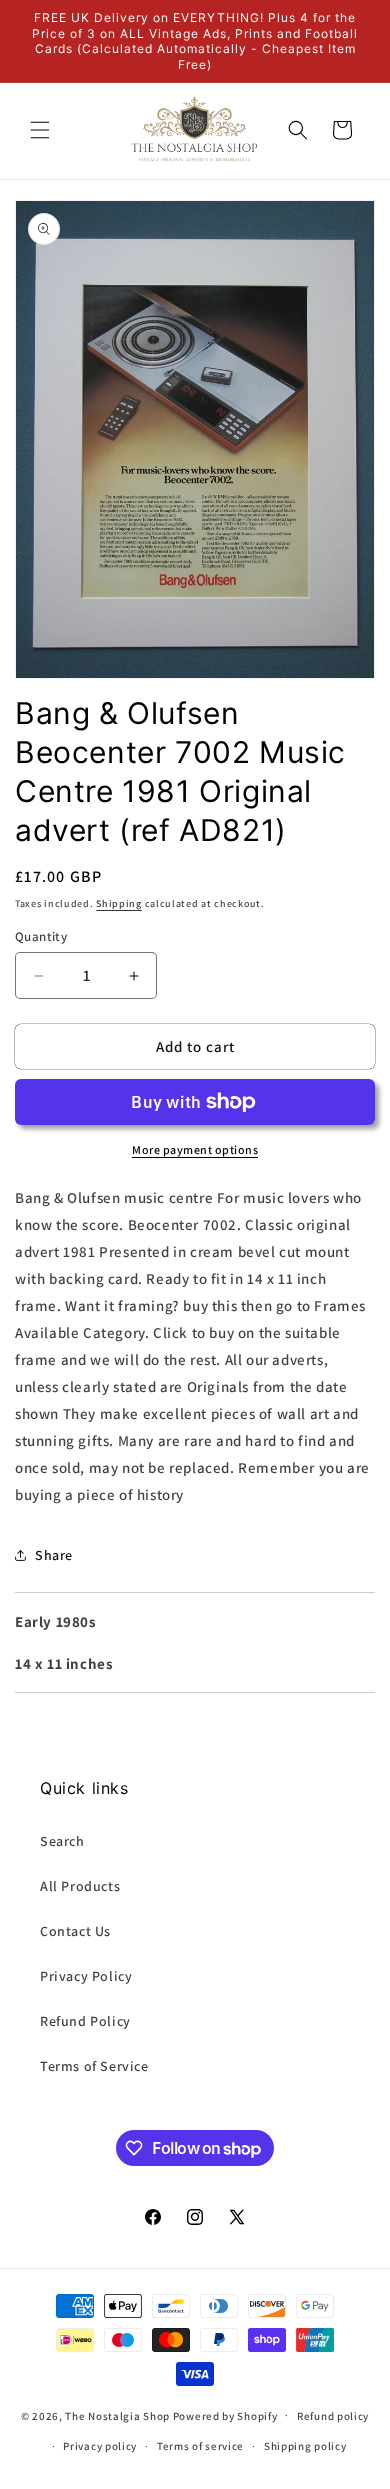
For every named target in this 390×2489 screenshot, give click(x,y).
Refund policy (333, 2416)
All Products (80, 1886)
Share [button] (54, 1555)
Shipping (119, 903)
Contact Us (75, 1931)
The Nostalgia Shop (117, 2415)
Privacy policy (100, 2446)
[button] (40, 130)
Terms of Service (94, 2066)
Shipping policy (305, 2446)
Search (62, 1841)
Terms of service (200, 2446)
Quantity (41, 936)
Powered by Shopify (225, 2415)
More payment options (195, 1149)
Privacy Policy (86, 1976)
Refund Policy (85, 2021)
